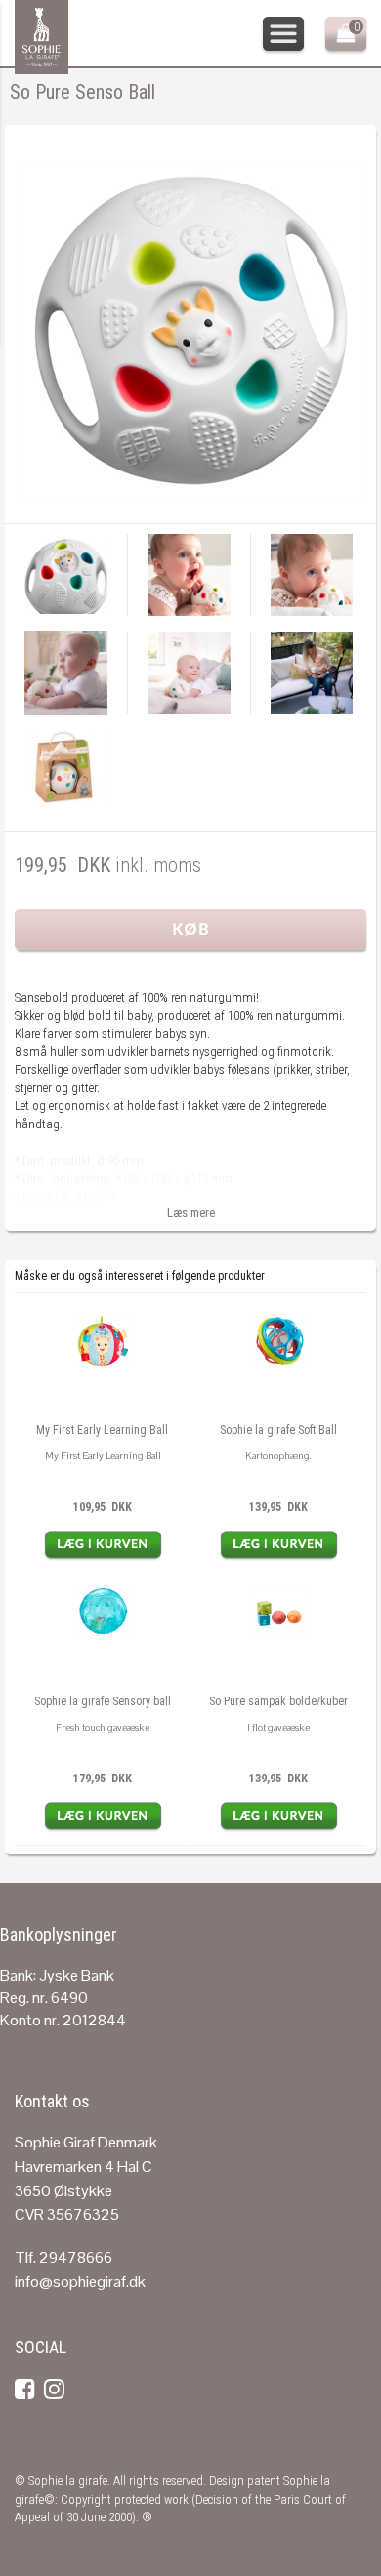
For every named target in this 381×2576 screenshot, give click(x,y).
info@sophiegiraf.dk (80, 2282)
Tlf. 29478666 (63, 2257)
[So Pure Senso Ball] (190, 331)
